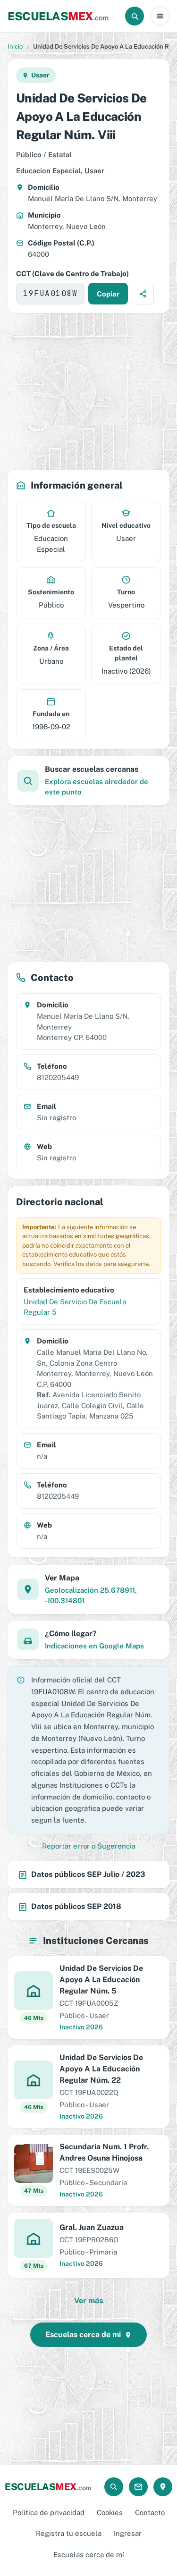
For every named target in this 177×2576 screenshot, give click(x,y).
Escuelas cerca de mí (89, 2555)
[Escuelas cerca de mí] (163, 2487)
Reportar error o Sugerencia (89, 1846)
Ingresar (128, 2533)
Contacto (150, 2513)
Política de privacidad (49, 2513)
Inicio (15, 46)
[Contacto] (138, 2487)
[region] (88, 391)
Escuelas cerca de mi (83, 2335)
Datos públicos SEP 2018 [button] (76, 1906)
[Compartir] (143, 294)
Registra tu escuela (69, 2533)
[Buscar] (135, 16)
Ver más (88, 2301)
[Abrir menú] (160, 16)
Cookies (110, 2513)
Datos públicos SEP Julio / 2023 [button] (88, 1874)
